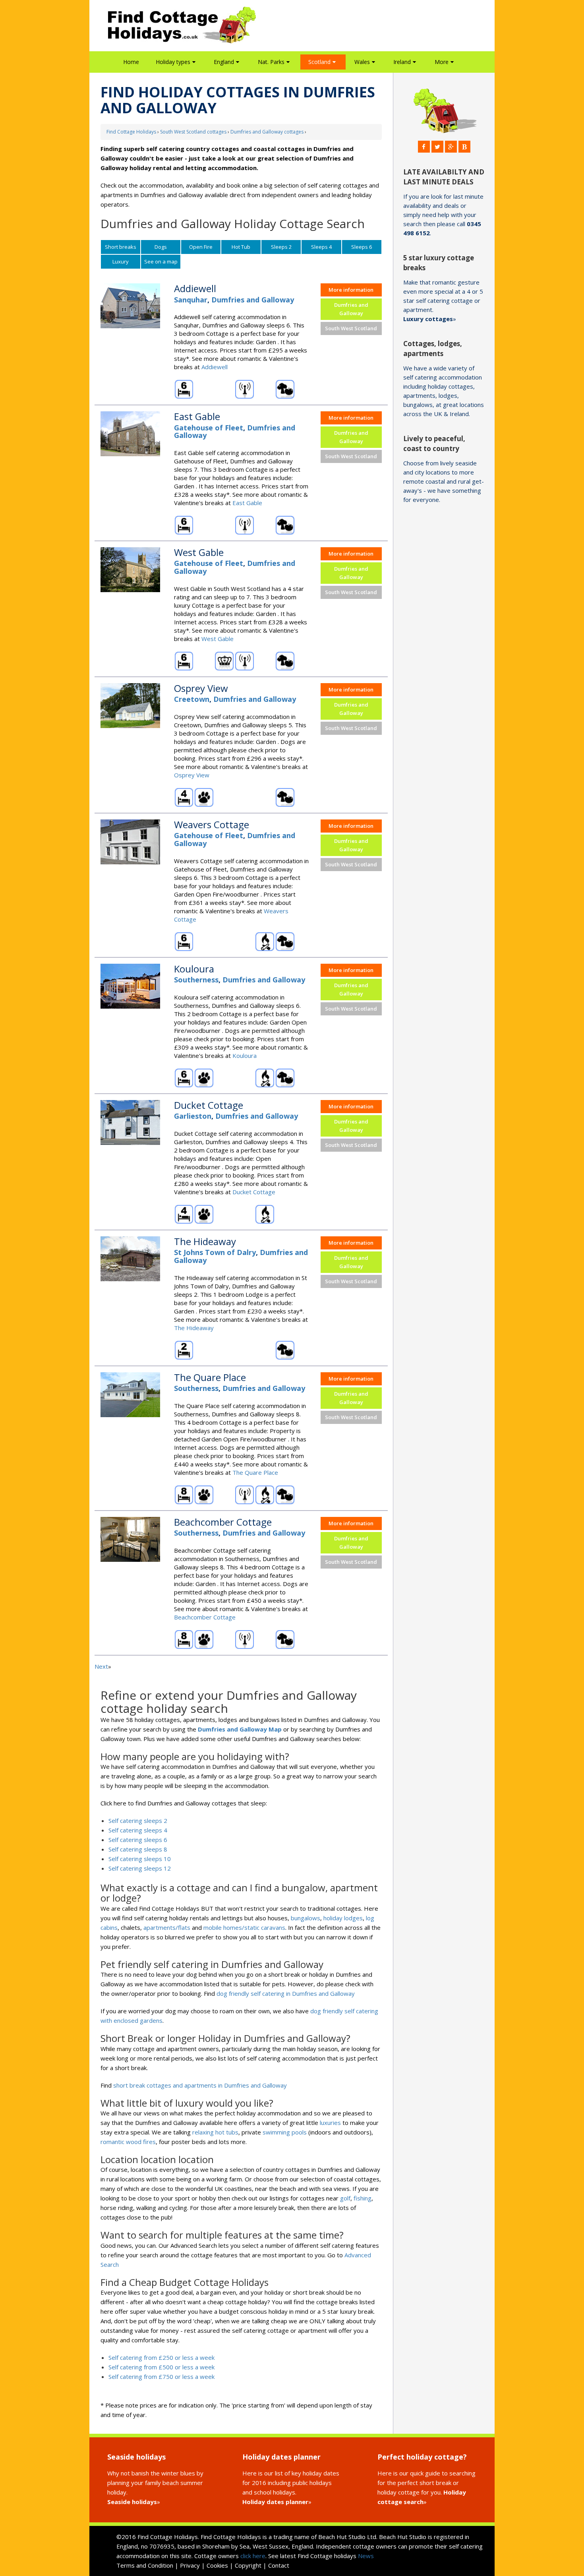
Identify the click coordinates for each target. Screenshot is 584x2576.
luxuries (330, 2123)
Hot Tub (241, 247)
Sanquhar (191, 300)
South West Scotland (351, 328)
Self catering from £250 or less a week (161, 2357)
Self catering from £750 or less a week (161, 2377)
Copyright (248, 2565)
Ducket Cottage (254, 1192)
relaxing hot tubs (215, 2132)
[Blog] (464, 147)
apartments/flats (167, 1927)
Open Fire (201, 247)
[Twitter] (437, 147)
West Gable (218, 639)
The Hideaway (194, 1328)
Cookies (217, 2565)
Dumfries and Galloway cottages (267, 132)
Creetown (192, 699)
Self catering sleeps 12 (140, 1868)
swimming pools (285, 2132)
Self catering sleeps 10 (140, 1859)
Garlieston (193, 1116)
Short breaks (121, 247)
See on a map (161, 261)
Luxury (121, 261)
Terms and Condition (145, 2565)
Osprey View (192, 775)
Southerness (196, 980)
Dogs (161, 247)
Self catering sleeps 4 (138, 1830)
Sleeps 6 (362, 247)
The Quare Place (255, 1472)
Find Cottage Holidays (131, 132)
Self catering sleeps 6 (138, 1840)
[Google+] (451, 147)
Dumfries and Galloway (253, 300)
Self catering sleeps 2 (138, 1821)
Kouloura (245, 1056)
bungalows (306, 1918)
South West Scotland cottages (193, 132)
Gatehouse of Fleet (209, 428)
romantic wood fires (128, 2142)
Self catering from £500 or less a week (161, 2367)
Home (131, 62)
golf (345, 2198)
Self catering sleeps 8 (138, 1849)
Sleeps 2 (281, 247)
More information (351, 290)
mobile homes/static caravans (244, 1927)
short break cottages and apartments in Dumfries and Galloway (200, 2085)
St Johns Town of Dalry (215, 1252)
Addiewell (215, 367)
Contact (279, 2565)
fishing (363, 2198)
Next (101, 1666)
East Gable (247, 503)
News (366, 2556)
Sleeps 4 (321, 247)
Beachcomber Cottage (205, 1617)
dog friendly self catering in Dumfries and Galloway (286, 1993)
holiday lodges (343, 1918)
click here (253, 2556)
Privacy (190, 2565)
